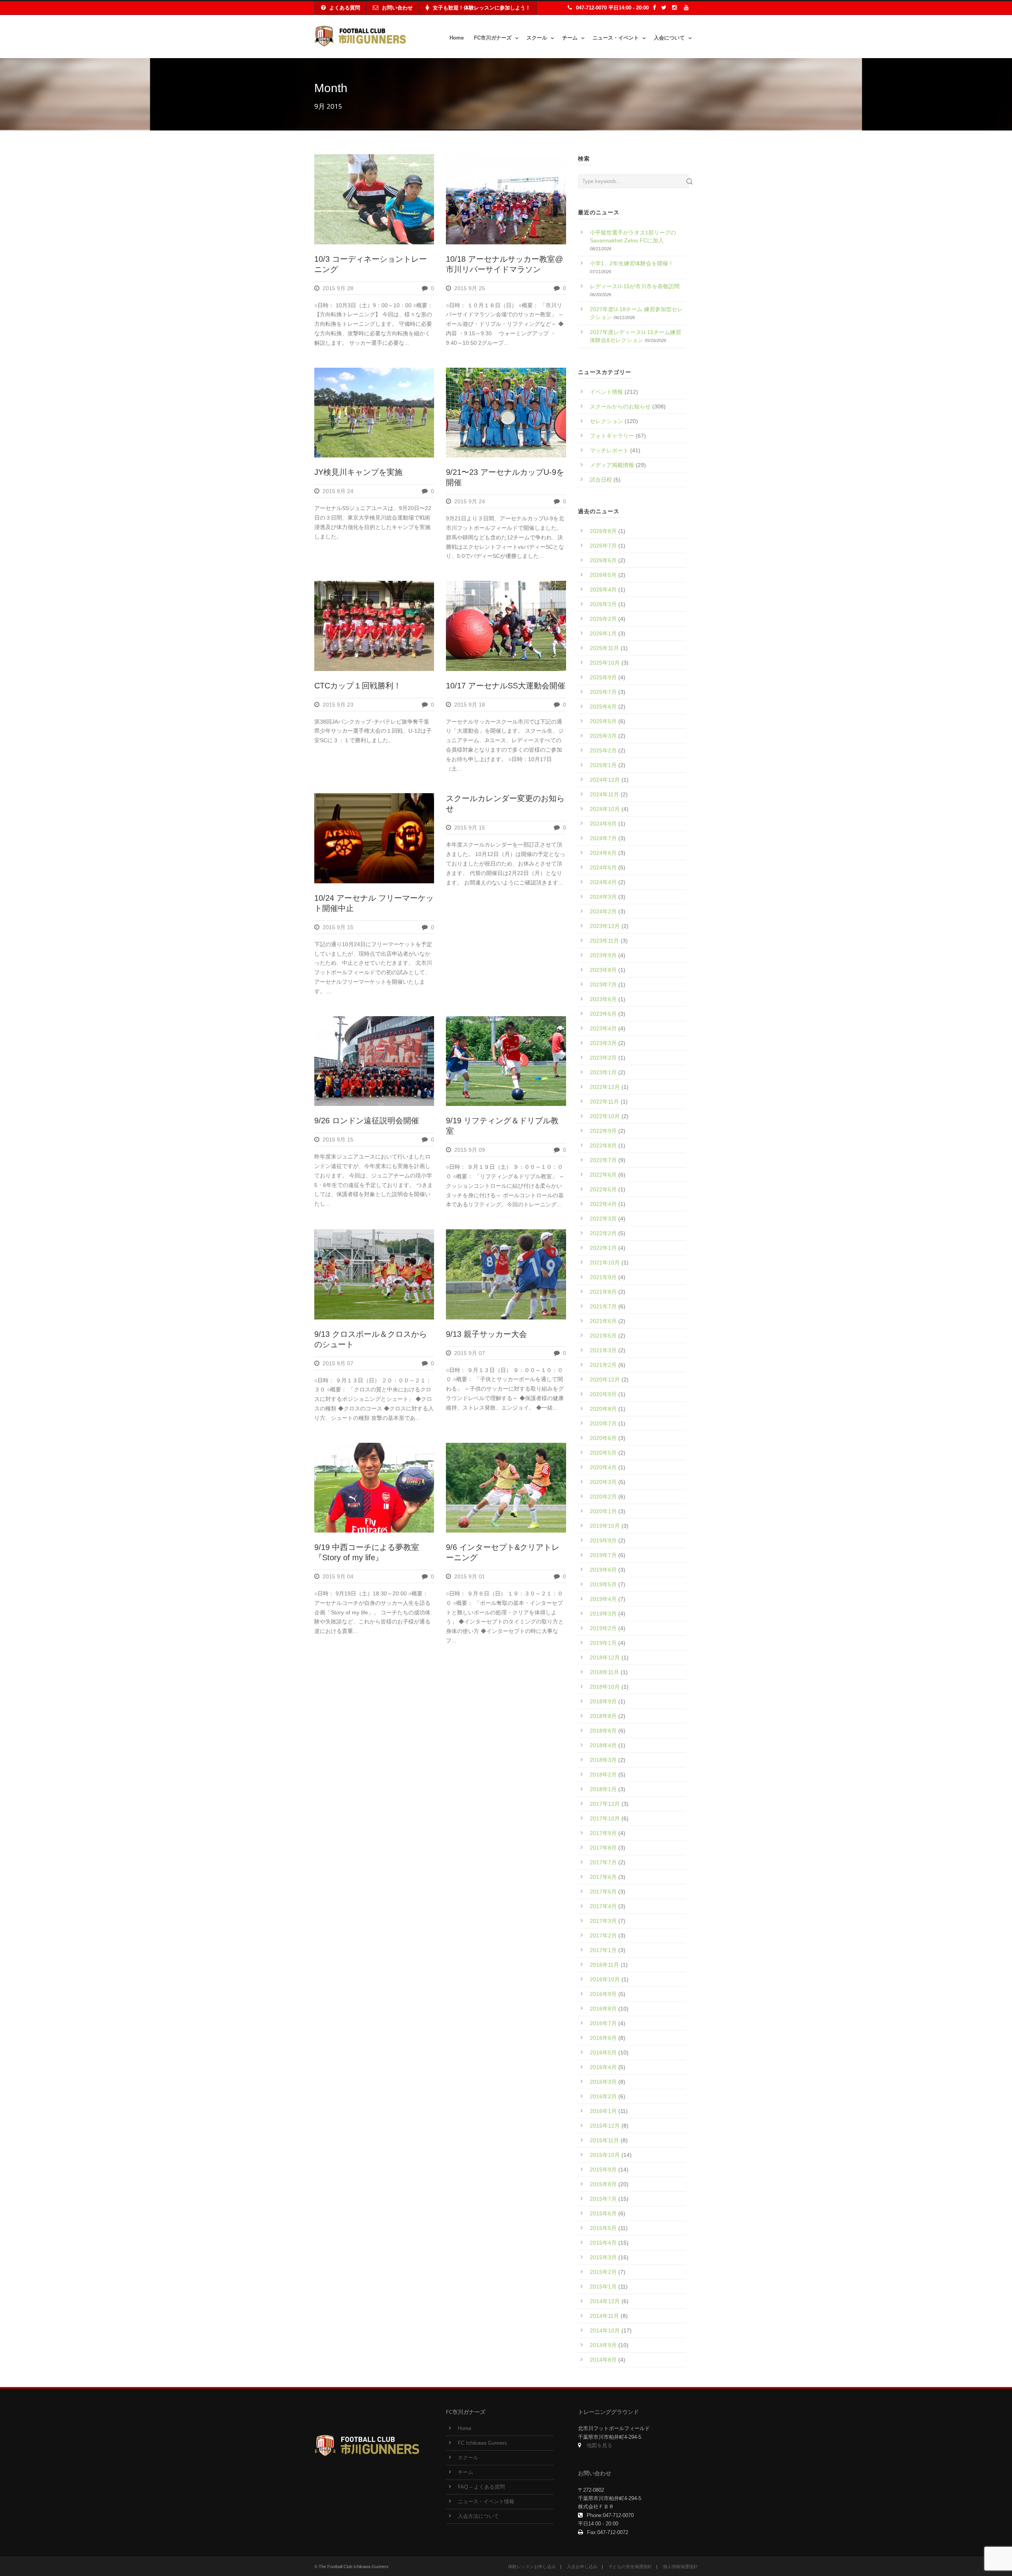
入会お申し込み (582, 2567)
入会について (669, 38)
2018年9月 (603, 1701)
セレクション (606, 421)
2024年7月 (603, 838)
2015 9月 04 (338, 1576)
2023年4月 (603, 1028)
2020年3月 (603, 1482)
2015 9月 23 (338, 705)
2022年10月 (605, 1116)
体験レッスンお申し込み (532, 2567)
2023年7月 (603, 985)
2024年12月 (605, 780)
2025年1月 (603, 765)
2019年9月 (603, 1540)
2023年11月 (604, 941)
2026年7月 (603, 546)
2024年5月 (603, 867)
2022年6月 (603, 1175)
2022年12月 (605, 1087)
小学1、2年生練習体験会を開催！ (632, 263)
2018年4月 (603, 1745)
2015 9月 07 (338, 1363)
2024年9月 (603, 824)
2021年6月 (603, 1321)
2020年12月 (605, 1380)
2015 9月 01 (470, 1576)
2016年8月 (603, 2009)
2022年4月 (603, 1204)
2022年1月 (603, 1248)
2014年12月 (605, 2301)
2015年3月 (603, 2257)
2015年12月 (605, 2126)
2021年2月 (603, 1365)
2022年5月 (603, 1189)
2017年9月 (603, 1833)
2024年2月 (603, 911)
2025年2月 (603, 750)
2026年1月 (603, 633)
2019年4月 (603, 1599)
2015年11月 (604, 2140)
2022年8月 (603, 1145)
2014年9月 (603, 2345)
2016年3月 (603, 2082)
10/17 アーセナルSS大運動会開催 (506, 686)
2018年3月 (603, 1760)
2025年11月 (604, 648)
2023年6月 (603, 999)
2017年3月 (603, 1921)
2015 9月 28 (338, 288)
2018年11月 (604, 1672)
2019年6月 (603, 1570)
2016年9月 (603, 1994)
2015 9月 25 (470, 288)
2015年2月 (603, 2272)
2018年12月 (605, 1657)
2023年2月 (603, 1058)
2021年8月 (603, 1292)
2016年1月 (603, 2111)
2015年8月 (603, 2184)
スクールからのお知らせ (620, 406)
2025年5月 (603, 721)
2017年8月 (603, 1848)
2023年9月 (603, 955)
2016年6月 (603, 2038)
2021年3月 (603, 1350)
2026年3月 (603, 604)
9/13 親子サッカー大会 (486, 1334)
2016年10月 (605, 1979)
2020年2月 (603, 1497)
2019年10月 (605, 1526)
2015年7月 (603, 2199)
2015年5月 (603, 2228)
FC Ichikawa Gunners (482, 2443)
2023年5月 (603, 1014)
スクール (537, 38)
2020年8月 (603, 1409)
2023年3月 (603, 1043)
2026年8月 (603, 531)
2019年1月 (603, 1643)
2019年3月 (603, 1614)
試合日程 (601, 480)
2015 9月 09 (470, 1150)
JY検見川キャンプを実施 (358, 472)
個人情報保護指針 (680, 2567)
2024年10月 (605, 809)
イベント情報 (606, 392)
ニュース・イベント (616, 38)
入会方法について (478, 2516)
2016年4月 (603, 2067)
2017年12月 (605, 1804)
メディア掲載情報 (612, 465)
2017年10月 (605, 1818)
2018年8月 (603, 1716)
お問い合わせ (397, 8)
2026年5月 (603, 575)
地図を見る (599, 2446)
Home (457, 38)
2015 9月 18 (470, 705)
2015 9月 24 (338, 491)
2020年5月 (603, 1453)
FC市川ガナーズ (493, 38)
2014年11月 (604, 2316)
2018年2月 (603, 1775)
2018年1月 (603, 1789)
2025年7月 (603, 692)
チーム (570, 38)
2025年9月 (603, 677)
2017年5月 (603, 1892)
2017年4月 (603, 1906)
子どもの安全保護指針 (630, 2567)
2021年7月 (603, 1306)
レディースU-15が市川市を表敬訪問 (635, 286)
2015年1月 (603, 2287)
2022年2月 (603, 1233)
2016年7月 (603, 2023)
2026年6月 (603, 560)
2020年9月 (603, 1394)
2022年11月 (604, 1102)
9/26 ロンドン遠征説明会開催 (367, 1121)
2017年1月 (603, 1950)
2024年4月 (603, 882)
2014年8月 (603, 2360)
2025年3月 (603, 736)
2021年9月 (603, 1277)
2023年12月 (605, 926)
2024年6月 (603, 853)
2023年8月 (603, 970)
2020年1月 (603, 1511)
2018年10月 (605, 1687)
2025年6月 (603, 707)
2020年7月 (603, 1423)
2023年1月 (603, 1072)
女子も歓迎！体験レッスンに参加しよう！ (482, 8)
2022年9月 (603, 1131)
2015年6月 (603, 2213)
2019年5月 (603, 1584)
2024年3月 (603, 897)
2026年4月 (603, 590)
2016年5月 (603, 2052)
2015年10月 (605, 2155)
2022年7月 (603, 1160)
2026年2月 (603, 619)
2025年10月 (605, 663)
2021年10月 (605, 1262)
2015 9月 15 (338, 927)
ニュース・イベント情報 (486, 2502)
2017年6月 (603, 1877)
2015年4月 (603, 2243)
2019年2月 (603, 1628)
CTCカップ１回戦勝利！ (358, 686)
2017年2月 (603, 1935)
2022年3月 (603, 1219)
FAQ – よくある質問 (481, 2487)
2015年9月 (603, 2170)
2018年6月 (603, 1731)
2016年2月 (603, 2096)
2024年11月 (604, 794)
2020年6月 (603, 1438)
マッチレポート (609, 450)
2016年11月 (604, 1965)
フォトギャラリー (612, 436)
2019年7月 (603, 1555)
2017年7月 (603, 1862)
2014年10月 (605, 2330)
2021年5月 (603, 1336)
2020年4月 (603, 1467)
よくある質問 (345, 8)
